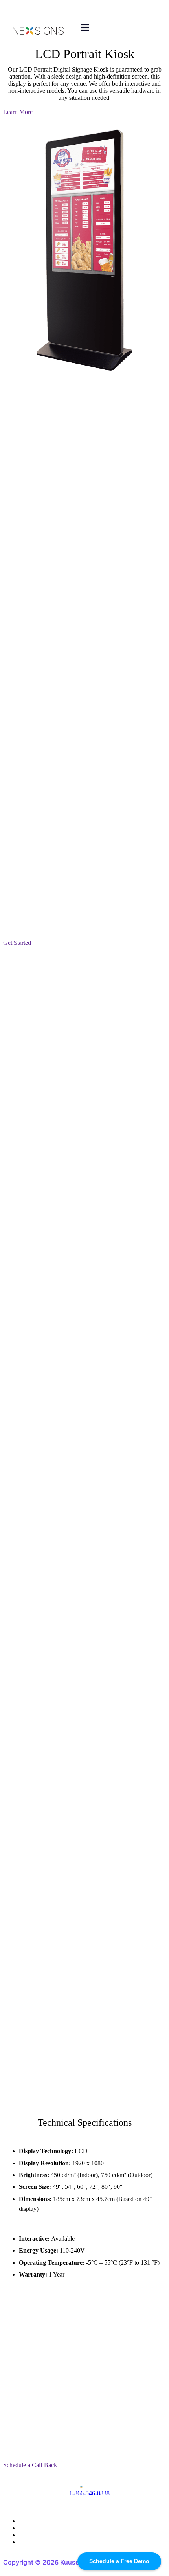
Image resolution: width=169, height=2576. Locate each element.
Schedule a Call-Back (30, 2465)
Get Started (17, 943)
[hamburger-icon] (85, 28)
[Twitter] (21, 2528)
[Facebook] (21, 2521)
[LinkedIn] (21, 2535)
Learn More (18, 112)
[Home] (38, 32)
